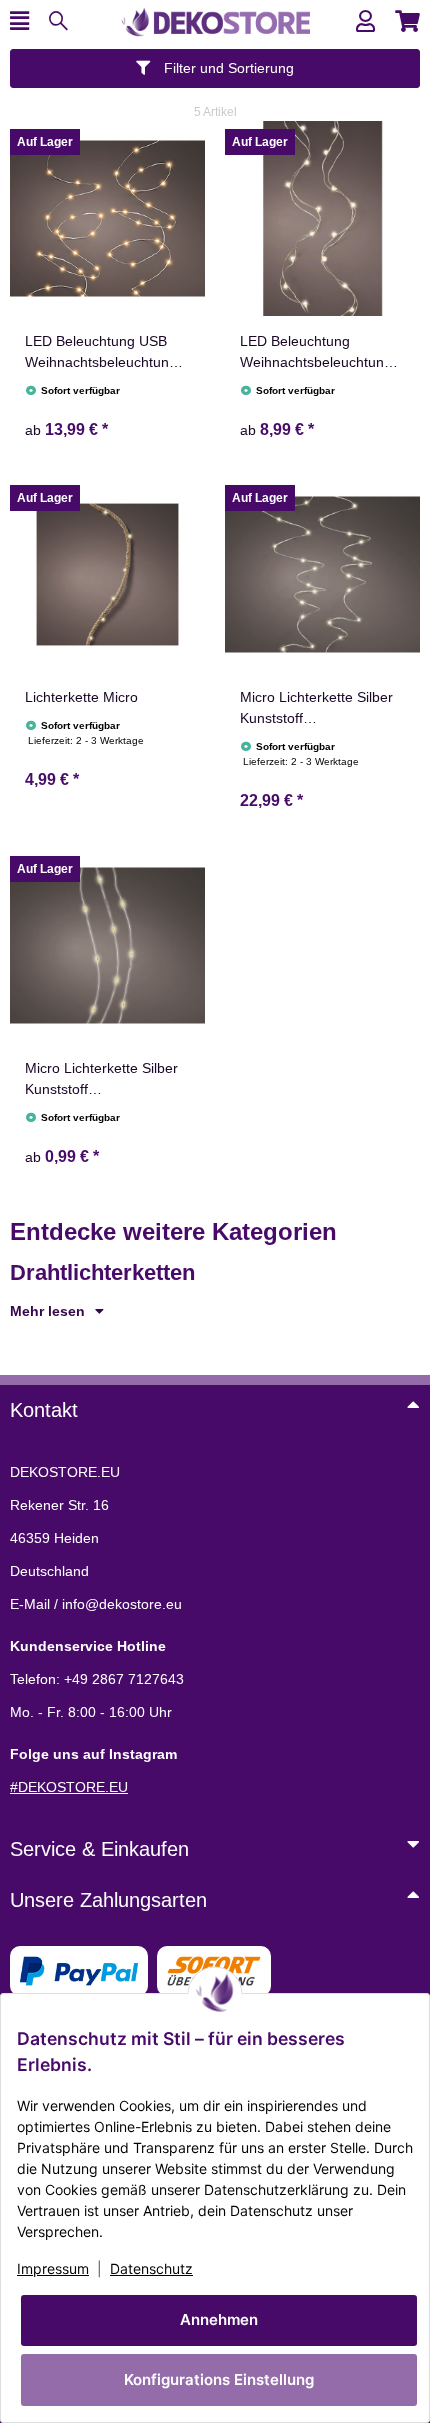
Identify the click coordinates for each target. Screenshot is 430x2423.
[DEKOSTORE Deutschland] (215, 20)
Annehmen (219, 2319)
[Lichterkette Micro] (107, 574)
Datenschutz (151, 2268)
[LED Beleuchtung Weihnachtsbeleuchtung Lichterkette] (322, 218)
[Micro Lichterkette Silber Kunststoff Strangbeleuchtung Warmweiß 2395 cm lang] (322, 574)
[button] (365, 21)
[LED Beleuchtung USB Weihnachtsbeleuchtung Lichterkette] (107, 218)
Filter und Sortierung (227, 68)
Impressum (53, 2268)
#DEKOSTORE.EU (69, 1787)
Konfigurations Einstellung (219, 2379)
